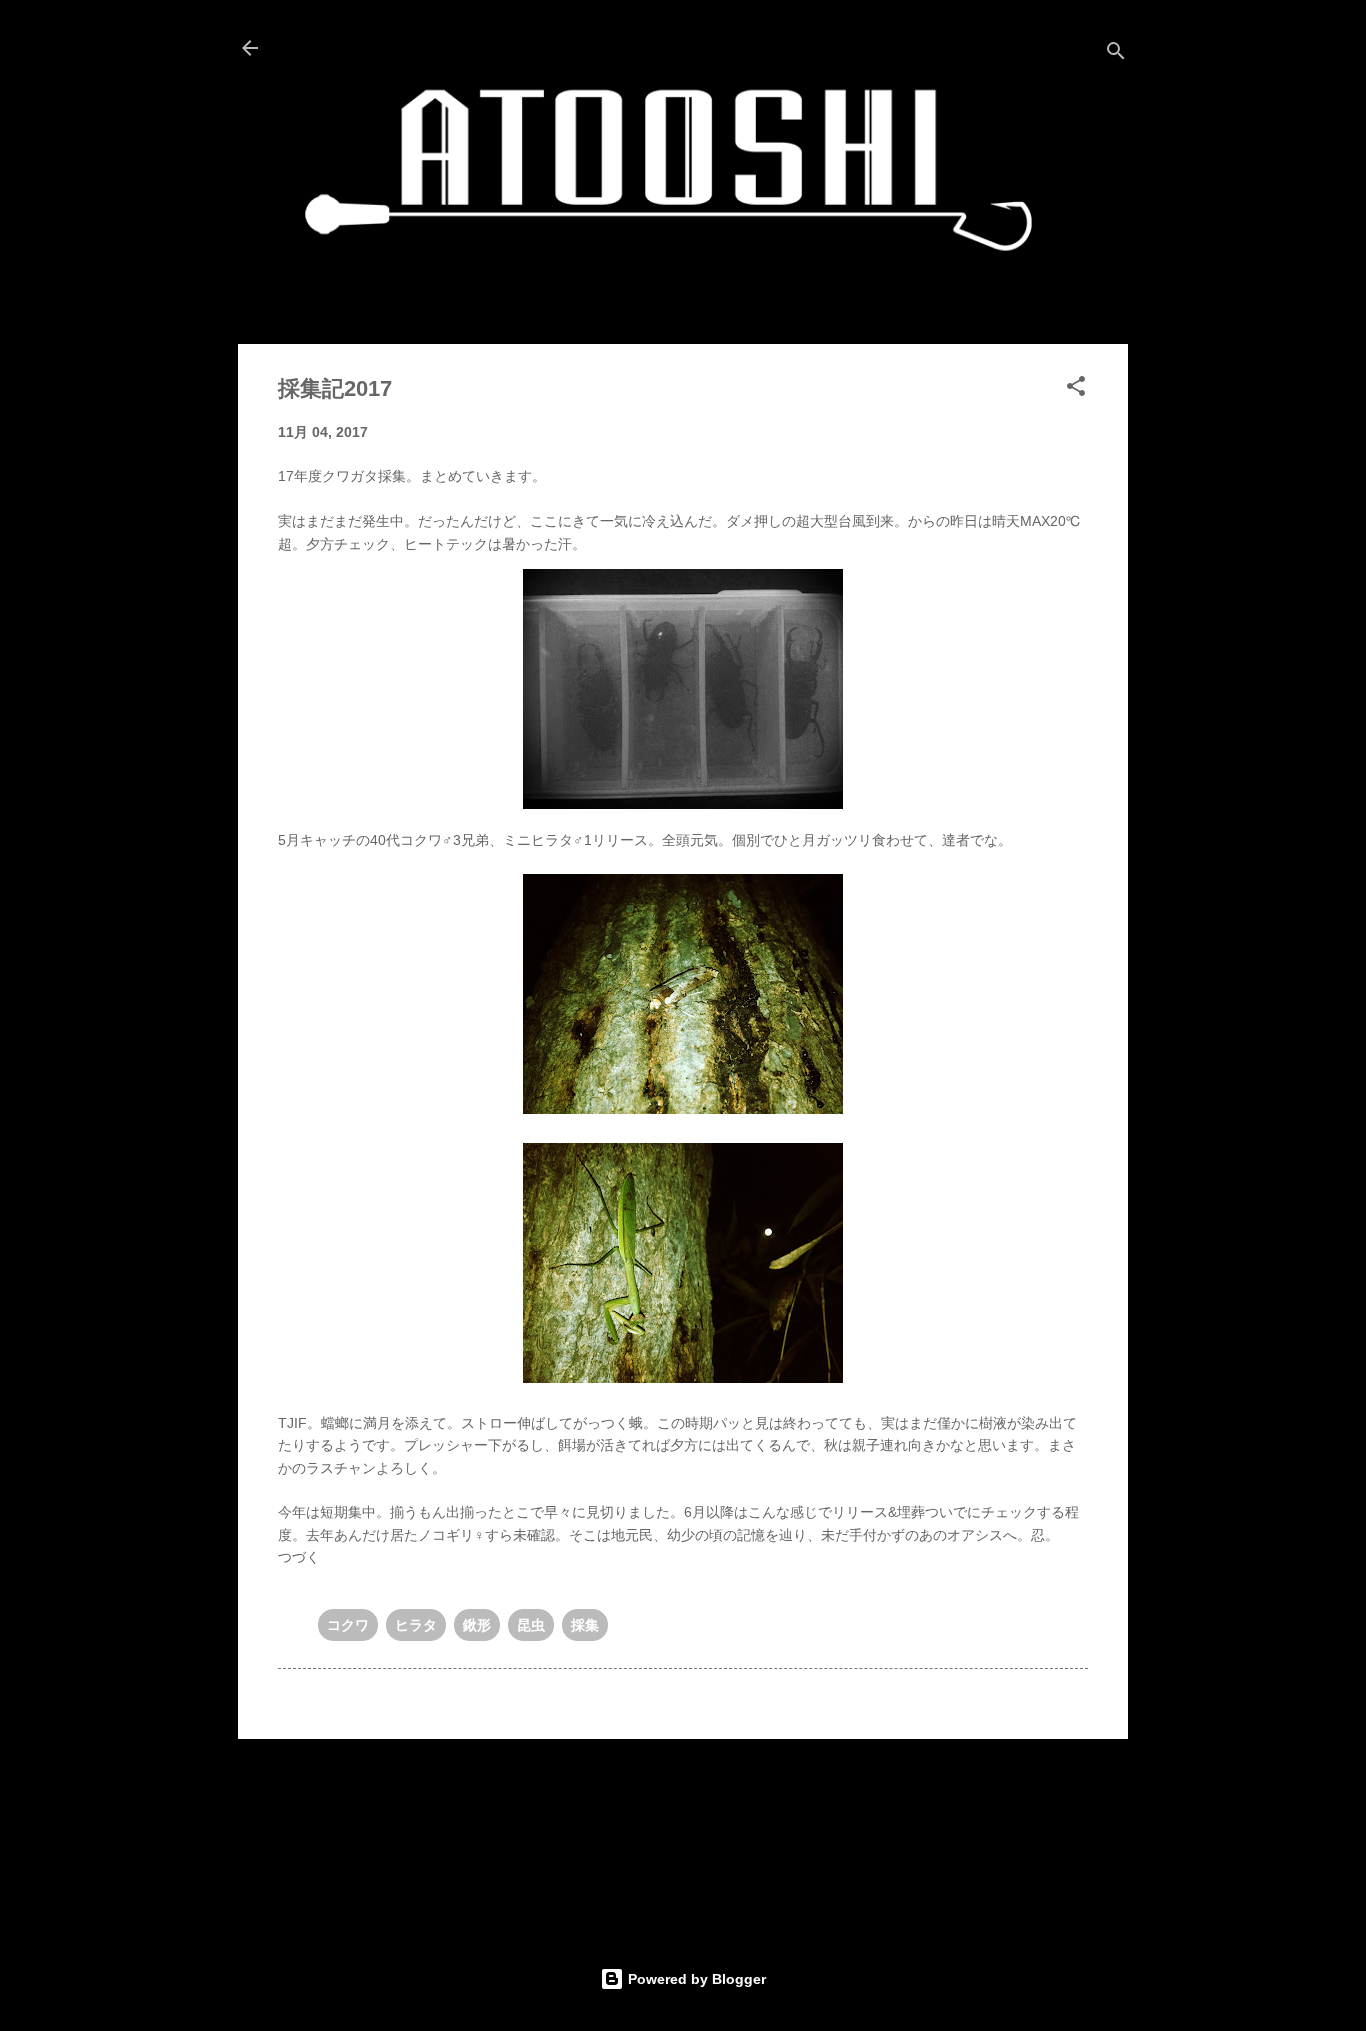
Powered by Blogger (695, 1979)
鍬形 (477, 1625)
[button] (1076, 389)
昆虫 (531, 1625)
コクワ (348, 1625)
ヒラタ (416, 1625)
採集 (585, 1625)
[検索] (1116, 54)
